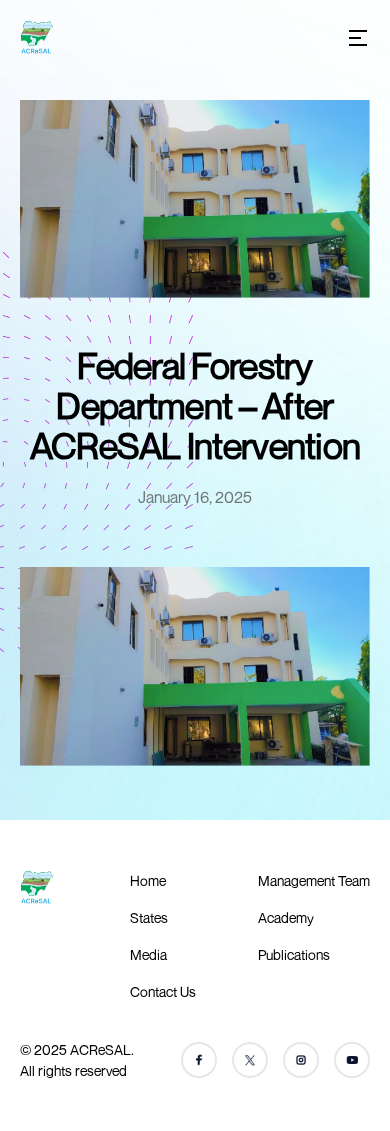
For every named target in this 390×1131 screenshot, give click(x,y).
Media (148, 954)
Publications (294, 954)
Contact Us (163, 991)
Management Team (314, 880)
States (149, 917)
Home (148, 880)
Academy (286, 917)
